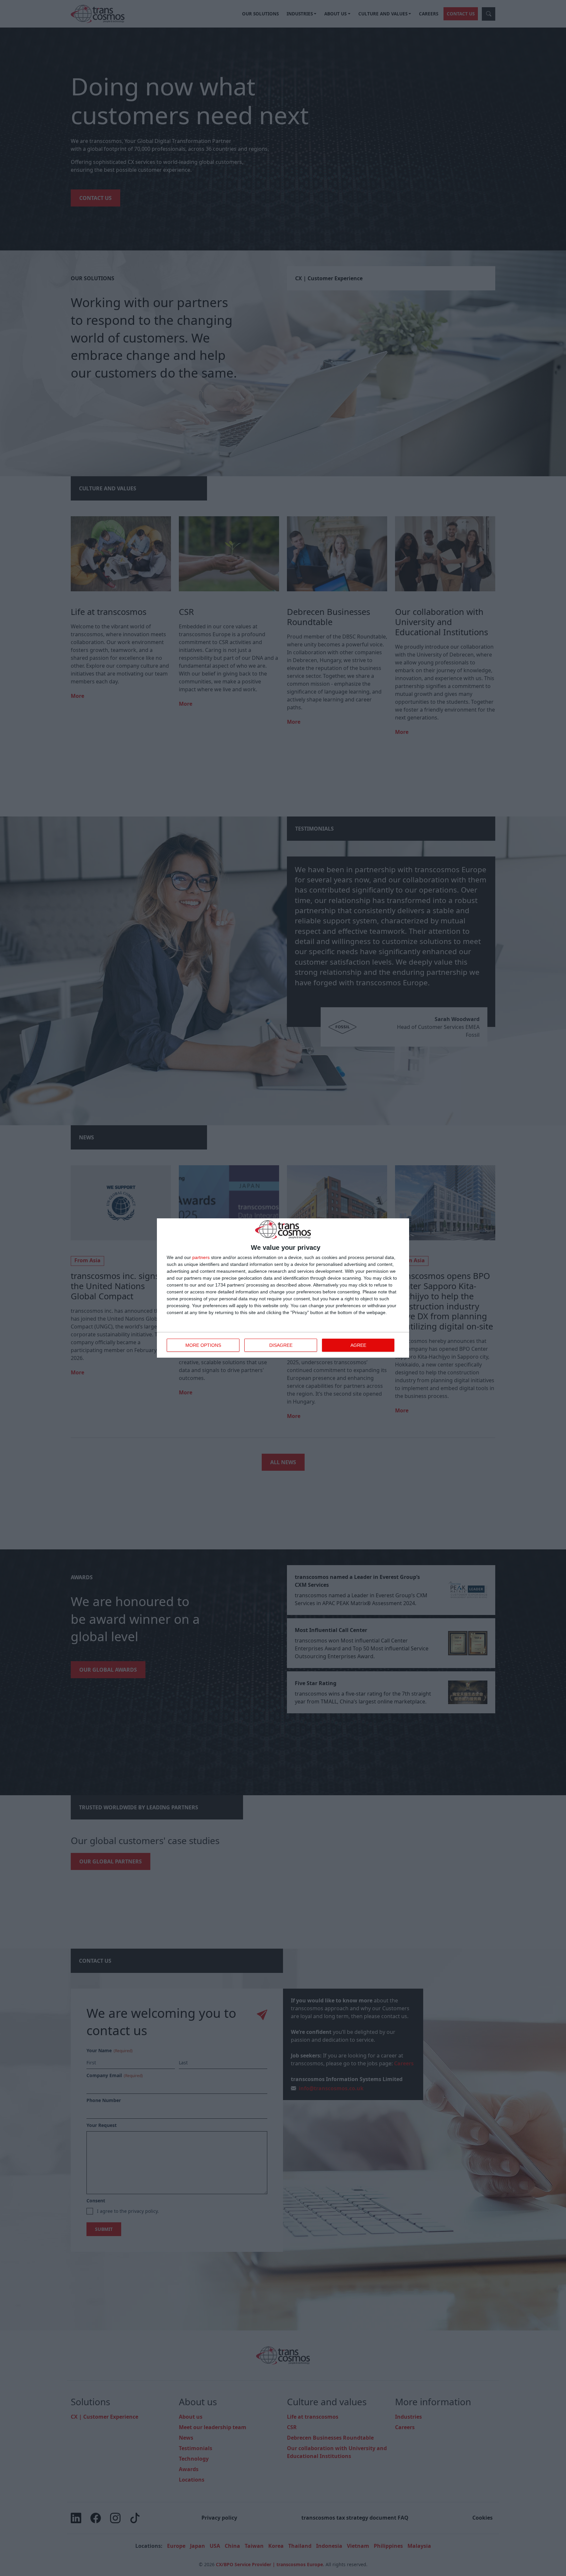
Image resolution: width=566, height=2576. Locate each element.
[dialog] (283, 1288)
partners (201, 1257)
